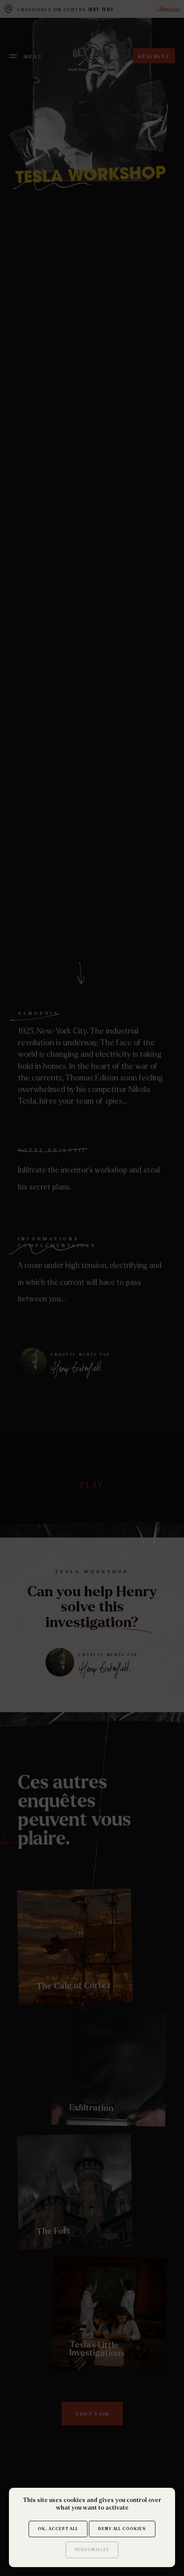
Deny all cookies (122, 2529)
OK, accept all (58, 2529)
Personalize (92, 2550)
